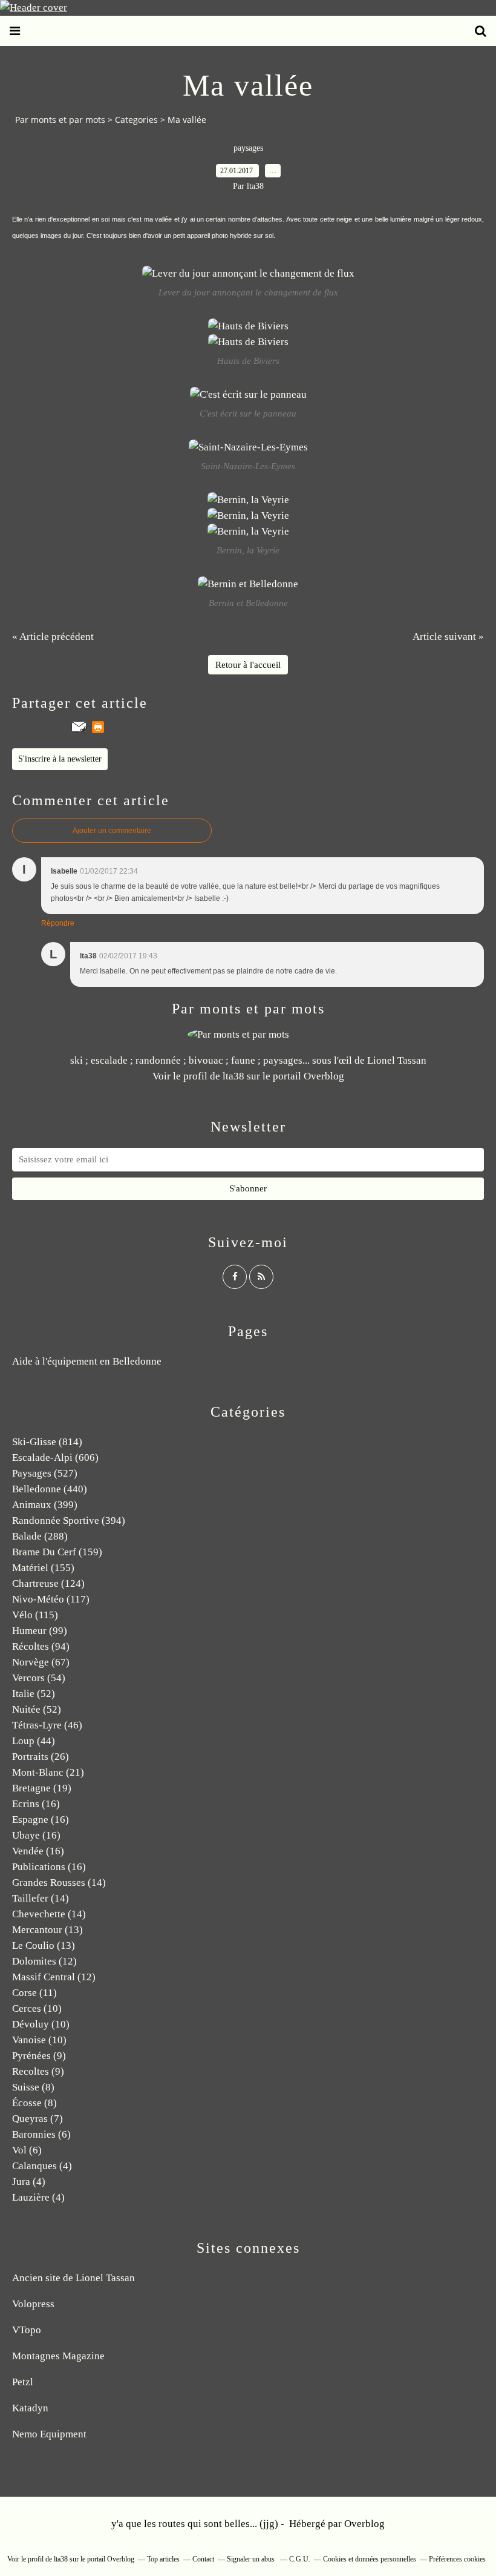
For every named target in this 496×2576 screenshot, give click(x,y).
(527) (45, 1473)
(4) (42, 2166)
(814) (47, 1442)
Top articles (163, 2559)
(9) (39, 2056)
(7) (38, 2119)
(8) (33, 2087)
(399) (45, 1505)
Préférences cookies (457, 2559)
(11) (34, 1993)
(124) (48, 1583)
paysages (248, 148)
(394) (69, 1520)
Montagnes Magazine (58, 2356)
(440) (50, 1489)
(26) (41, 1757)
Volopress (33, 2304)
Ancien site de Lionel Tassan (73, 2278)
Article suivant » (448, 637)
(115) (35, 1615)
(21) (48, 1772)
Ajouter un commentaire (112, 831)
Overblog (364, 2524)
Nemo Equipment (49, 2434)
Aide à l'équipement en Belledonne (87, 1361)
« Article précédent (53, 637)
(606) (55, 1458)
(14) (59, 1883)
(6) (41, 2134)
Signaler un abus (252, 2559)
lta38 (233, 1076)
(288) (40, 1536)
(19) (42, 1788)
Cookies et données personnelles (370, 2559)
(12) (44, 1961)
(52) (34, 1694)
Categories (136, 120)
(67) (41, 1662)
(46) (47, 1725)
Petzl (23, 2382)
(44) (34, 1741)
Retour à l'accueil (248, 665)
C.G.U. (300, 2559)
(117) (51, 1599)
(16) (36, 1804)
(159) (57, 1552)
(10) (37, 2008)
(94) (41, 1646)
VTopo (27, 2330)
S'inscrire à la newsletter (60, 759)
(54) (39, 1678)
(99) (40, 1631)
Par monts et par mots (60, 120)
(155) (43, 1568)
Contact (203, 2559)
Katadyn (30, 2408)
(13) (47, 1930)
